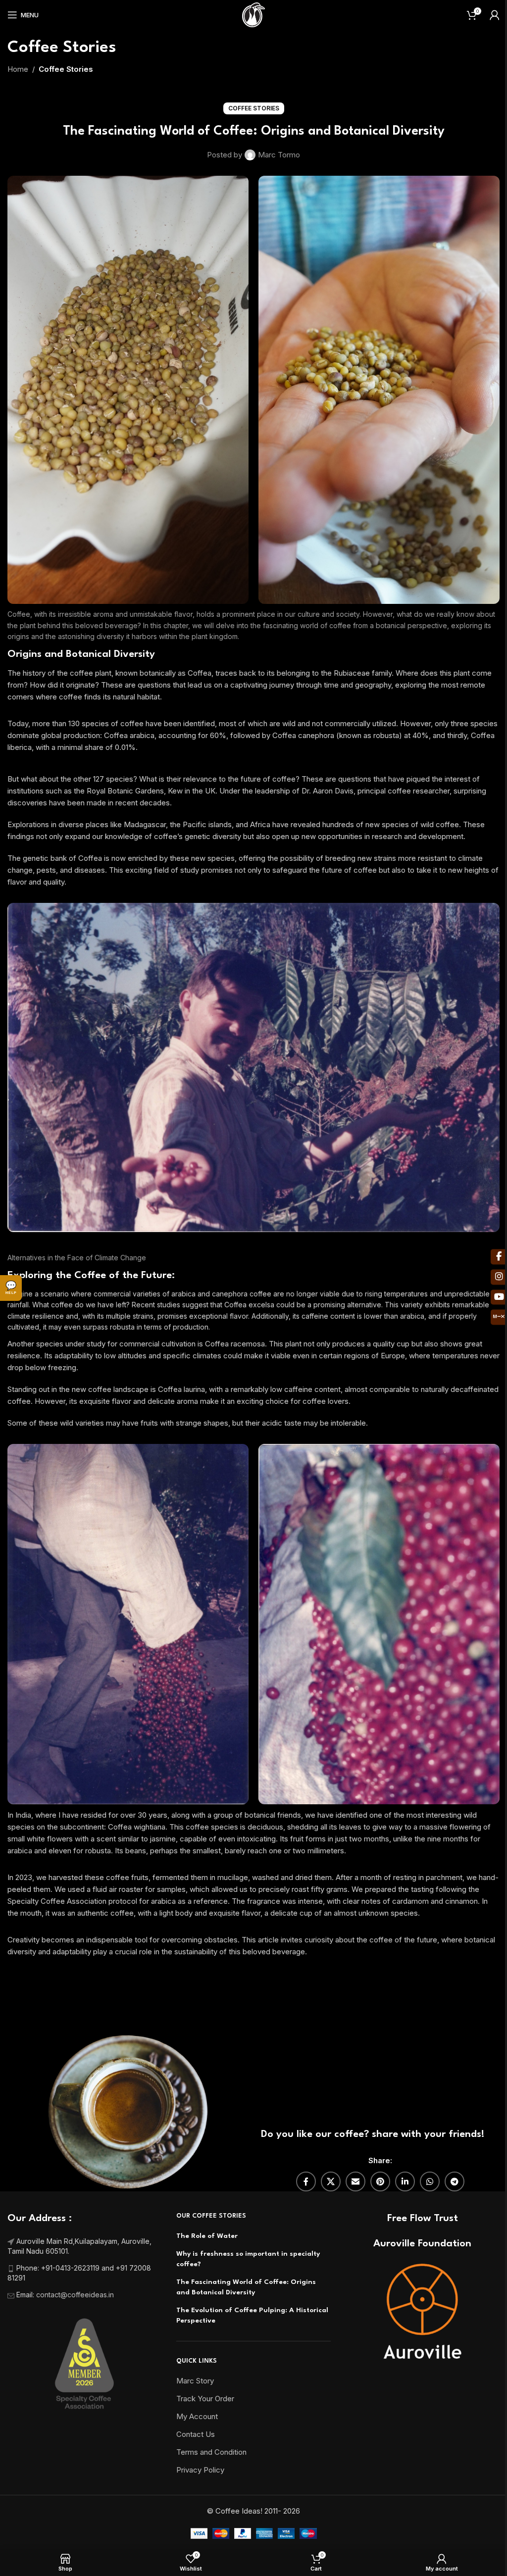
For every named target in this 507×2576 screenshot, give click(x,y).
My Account (197, 2416)
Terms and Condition (211, 2452)
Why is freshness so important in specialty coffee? (248, 2259)
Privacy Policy (200, 2470)
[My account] (495, 15)
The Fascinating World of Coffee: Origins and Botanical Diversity (246, 2287)
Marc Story (195, 2381)
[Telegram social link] (455, 2181)
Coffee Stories (66, 69)
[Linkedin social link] (405, 2181)
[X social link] (331, 2181)
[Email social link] (355, 2181)
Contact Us (196, 2434)
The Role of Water (207, 2236)
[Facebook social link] (306, 2181)
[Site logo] (253, 14)
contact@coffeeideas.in (76, 2295)
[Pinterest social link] (380, 2181)
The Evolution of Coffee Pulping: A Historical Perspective (252, 2315)
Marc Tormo (279, 155)
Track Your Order (205, 2399)
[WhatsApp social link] (430, 2181)
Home (18, 69)
